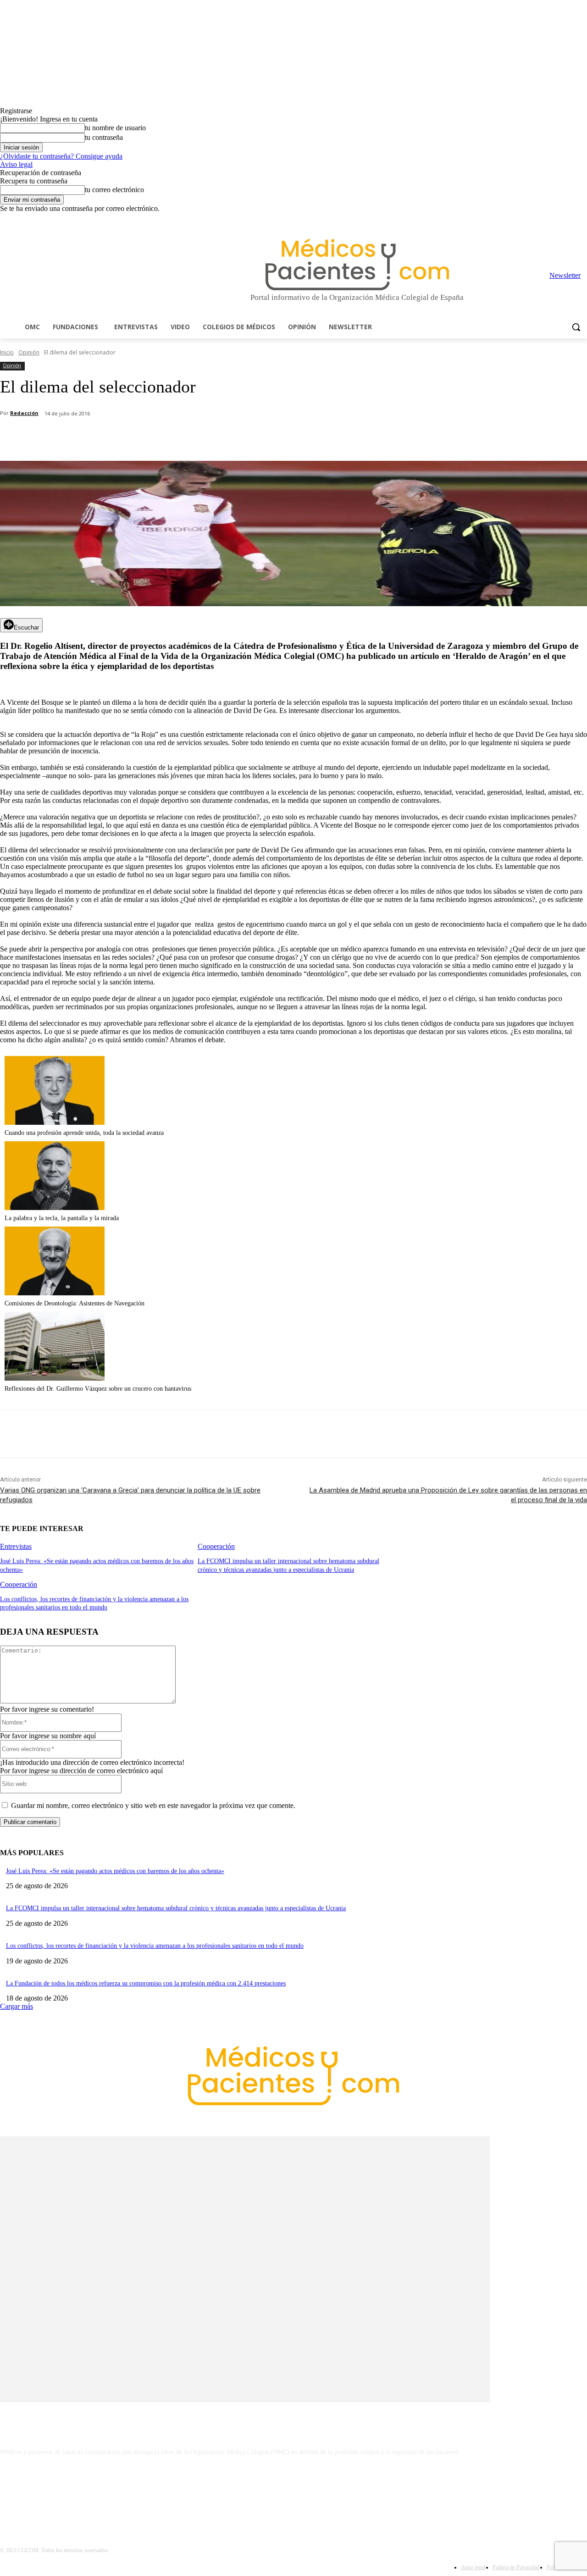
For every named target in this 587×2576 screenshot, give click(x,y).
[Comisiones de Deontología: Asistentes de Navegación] (55, 1293)
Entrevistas (16, 1546)
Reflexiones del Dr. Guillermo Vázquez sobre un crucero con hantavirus (98, 1389)
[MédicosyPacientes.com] (357, 264)
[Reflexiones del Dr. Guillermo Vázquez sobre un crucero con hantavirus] (55, 1378)
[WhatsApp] (161, 437)
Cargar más (17, 2006)
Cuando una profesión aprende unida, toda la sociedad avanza (84, 1133)
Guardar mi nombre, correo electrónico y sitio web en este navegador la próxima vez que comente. (153, 1805)
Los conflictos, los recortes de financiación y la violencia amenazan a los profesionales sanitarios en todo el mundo (155, 1946)
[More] (260, 437)
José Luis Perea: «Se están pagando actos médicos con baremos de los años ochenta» (115, 1871)
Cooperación (216, 1546)
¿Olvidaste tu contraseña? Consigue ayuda (61, 156)
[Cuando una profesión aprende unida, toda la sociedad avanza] (55, 1122)
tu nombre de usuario (115, 128)
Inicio (7, 352)
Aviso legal (16, 164)
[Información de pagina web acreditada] (293, 2492)
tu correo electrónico (114, 190)
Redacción (24, 413)
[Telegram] (557, 219)
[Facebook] (518, 219)
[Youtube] (582, 219)
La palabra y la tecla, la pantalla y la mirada (62, 1218)
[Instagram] (531, 219)
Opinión (29, 352)
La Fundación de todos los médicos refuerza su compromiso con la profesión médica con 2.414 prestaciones (146, 1983)
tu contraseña (104, 137)
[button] (576, 327)
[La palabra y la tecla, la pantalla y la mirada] (55, 1208)
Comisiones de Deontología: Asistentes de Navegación (75, 1303)
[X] (569, 219)
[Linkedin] (544, 219)
